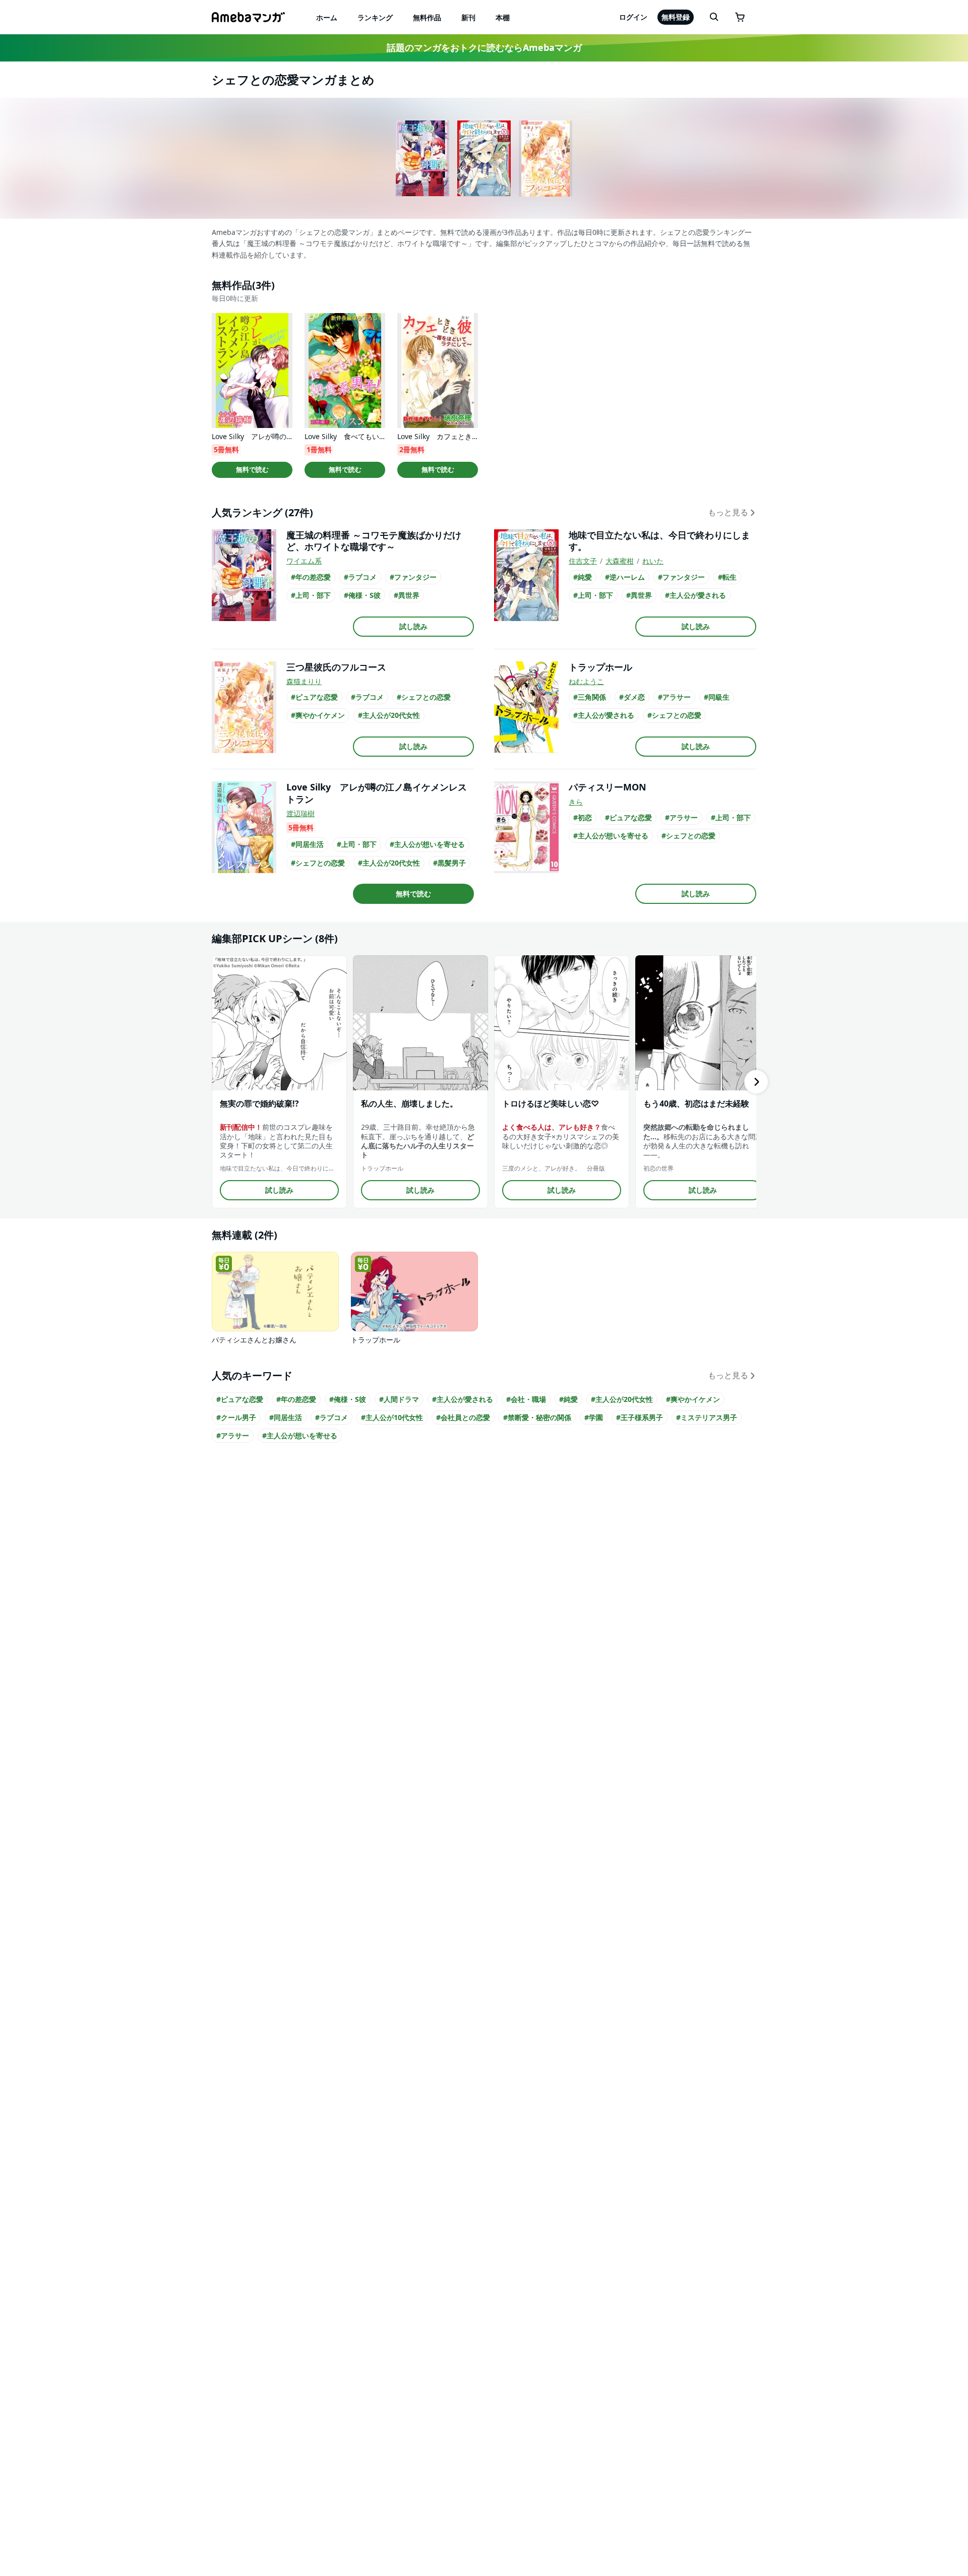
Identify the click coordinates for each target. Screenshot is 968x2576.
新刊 (468, 17)
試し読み (413, 626)
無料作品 (427, 17)
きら (576, 802)
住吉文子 (583, 561)
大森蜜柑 (620, 561)
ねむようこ (586, 681)
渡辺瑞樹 (300, 813)
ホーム (327, 17)
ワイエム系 (304, 561)
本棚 (503, 17)
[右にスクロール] (756, 1082)
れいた (653, 561)
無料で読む (252, 469)
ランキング (375, 17)
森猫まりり (304, 681)
